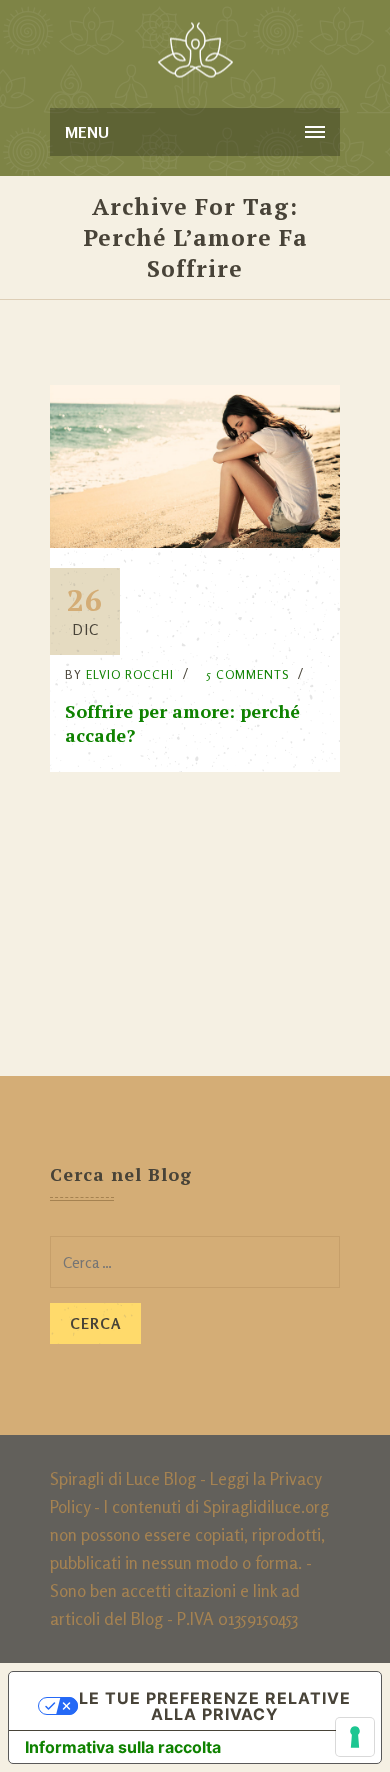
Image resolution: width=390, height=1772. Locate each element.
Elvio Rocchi (130, 674)
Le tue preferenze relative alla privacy (215, 1706)
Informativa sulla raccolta (123, 1747)
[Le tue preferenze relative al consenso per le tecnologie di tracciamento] (355, 1737)
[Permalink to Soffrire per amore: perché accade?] (195, 541)
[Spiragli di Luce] (195, 50)
